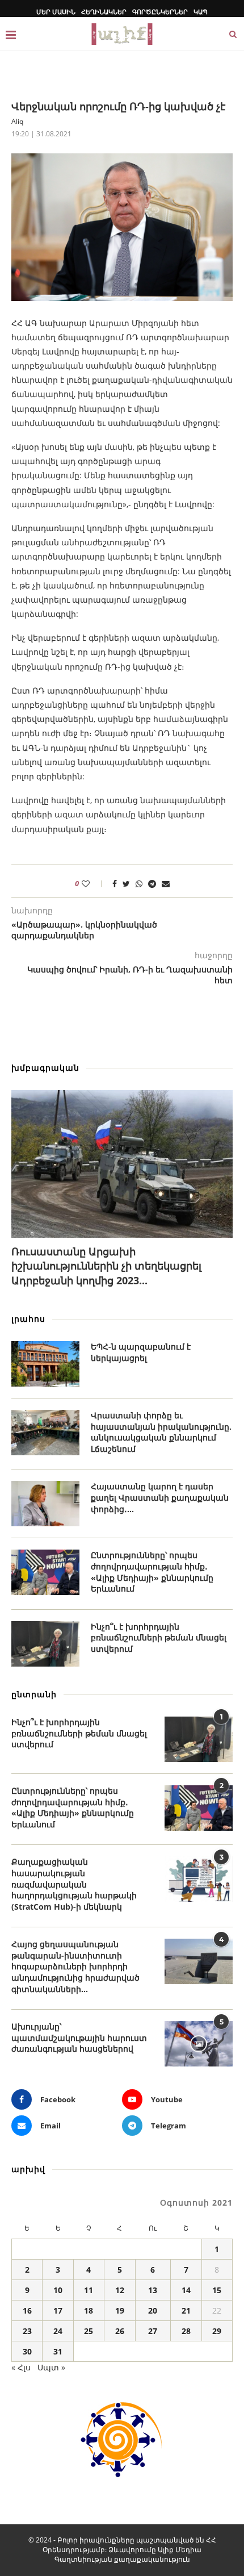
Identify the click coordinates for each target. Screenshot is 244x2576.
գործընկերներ (160, 12)
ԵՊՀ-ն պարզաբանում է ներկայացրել (141, 1352)
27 (153, 2331)
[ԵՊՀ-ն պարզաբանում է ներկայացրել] (45, 1364)
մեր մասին (56, 12)
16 (27, 2310)
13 (153, 2290)
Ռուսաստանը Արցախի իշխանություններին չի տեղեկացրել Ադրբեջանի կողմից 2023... (106, 1266)
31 (58, 2351)
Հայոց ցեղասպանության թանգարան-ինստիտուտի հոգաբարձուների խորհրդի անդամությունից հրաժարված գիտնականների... (75, 1966)
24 (58, 2331)
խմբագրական (45, 1068)
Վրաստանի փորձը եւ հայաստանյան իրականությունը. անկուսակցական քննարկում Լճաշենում (161, 1432)
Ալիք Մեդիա (180, 2550)
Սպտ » (51, 2367)
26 (120, 2331)
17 (58, 2310)
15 (217, 2290)
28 (186, 2331)
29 (217, 2331)
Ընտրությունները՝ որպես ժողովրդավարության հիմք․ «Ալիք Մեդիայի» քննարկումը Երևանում (152, 1572)
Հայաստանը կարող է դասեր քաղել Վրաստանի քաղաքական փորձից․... (160, 1497)
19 (120, 2310)
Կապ (201, 12)
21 (186, 2310)
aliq (17, 121)
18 (89, 2310)
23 (27, 2331)
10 (58, 2290)
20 (153, 2310)
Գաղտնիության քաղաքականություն (122, 2559)
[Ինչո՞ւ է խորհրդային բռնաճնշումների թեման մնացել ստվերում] (45, 1644)
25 (89, 2331)
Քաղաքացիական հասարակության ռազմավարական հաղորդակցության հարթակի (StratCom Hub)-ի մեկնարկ (74, 1884)
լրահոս (28, 1319)
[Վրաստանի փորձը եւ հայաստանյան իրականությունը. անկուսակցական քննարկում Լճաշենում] (45, 1433)
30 (27, 2351)
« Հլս (21, 2367)
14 (186, 2290)
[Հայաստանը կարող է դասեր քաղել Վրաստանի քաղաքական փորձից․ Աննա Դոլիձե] (45, 1504)
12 (120, 2290)
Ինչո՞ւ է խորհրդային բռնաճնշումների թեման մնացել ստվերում (159, 1638)
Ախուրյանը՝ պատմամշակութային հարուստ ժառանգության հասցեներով (79, 2038)
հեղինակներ (104, 12)
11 (89, 2290)
